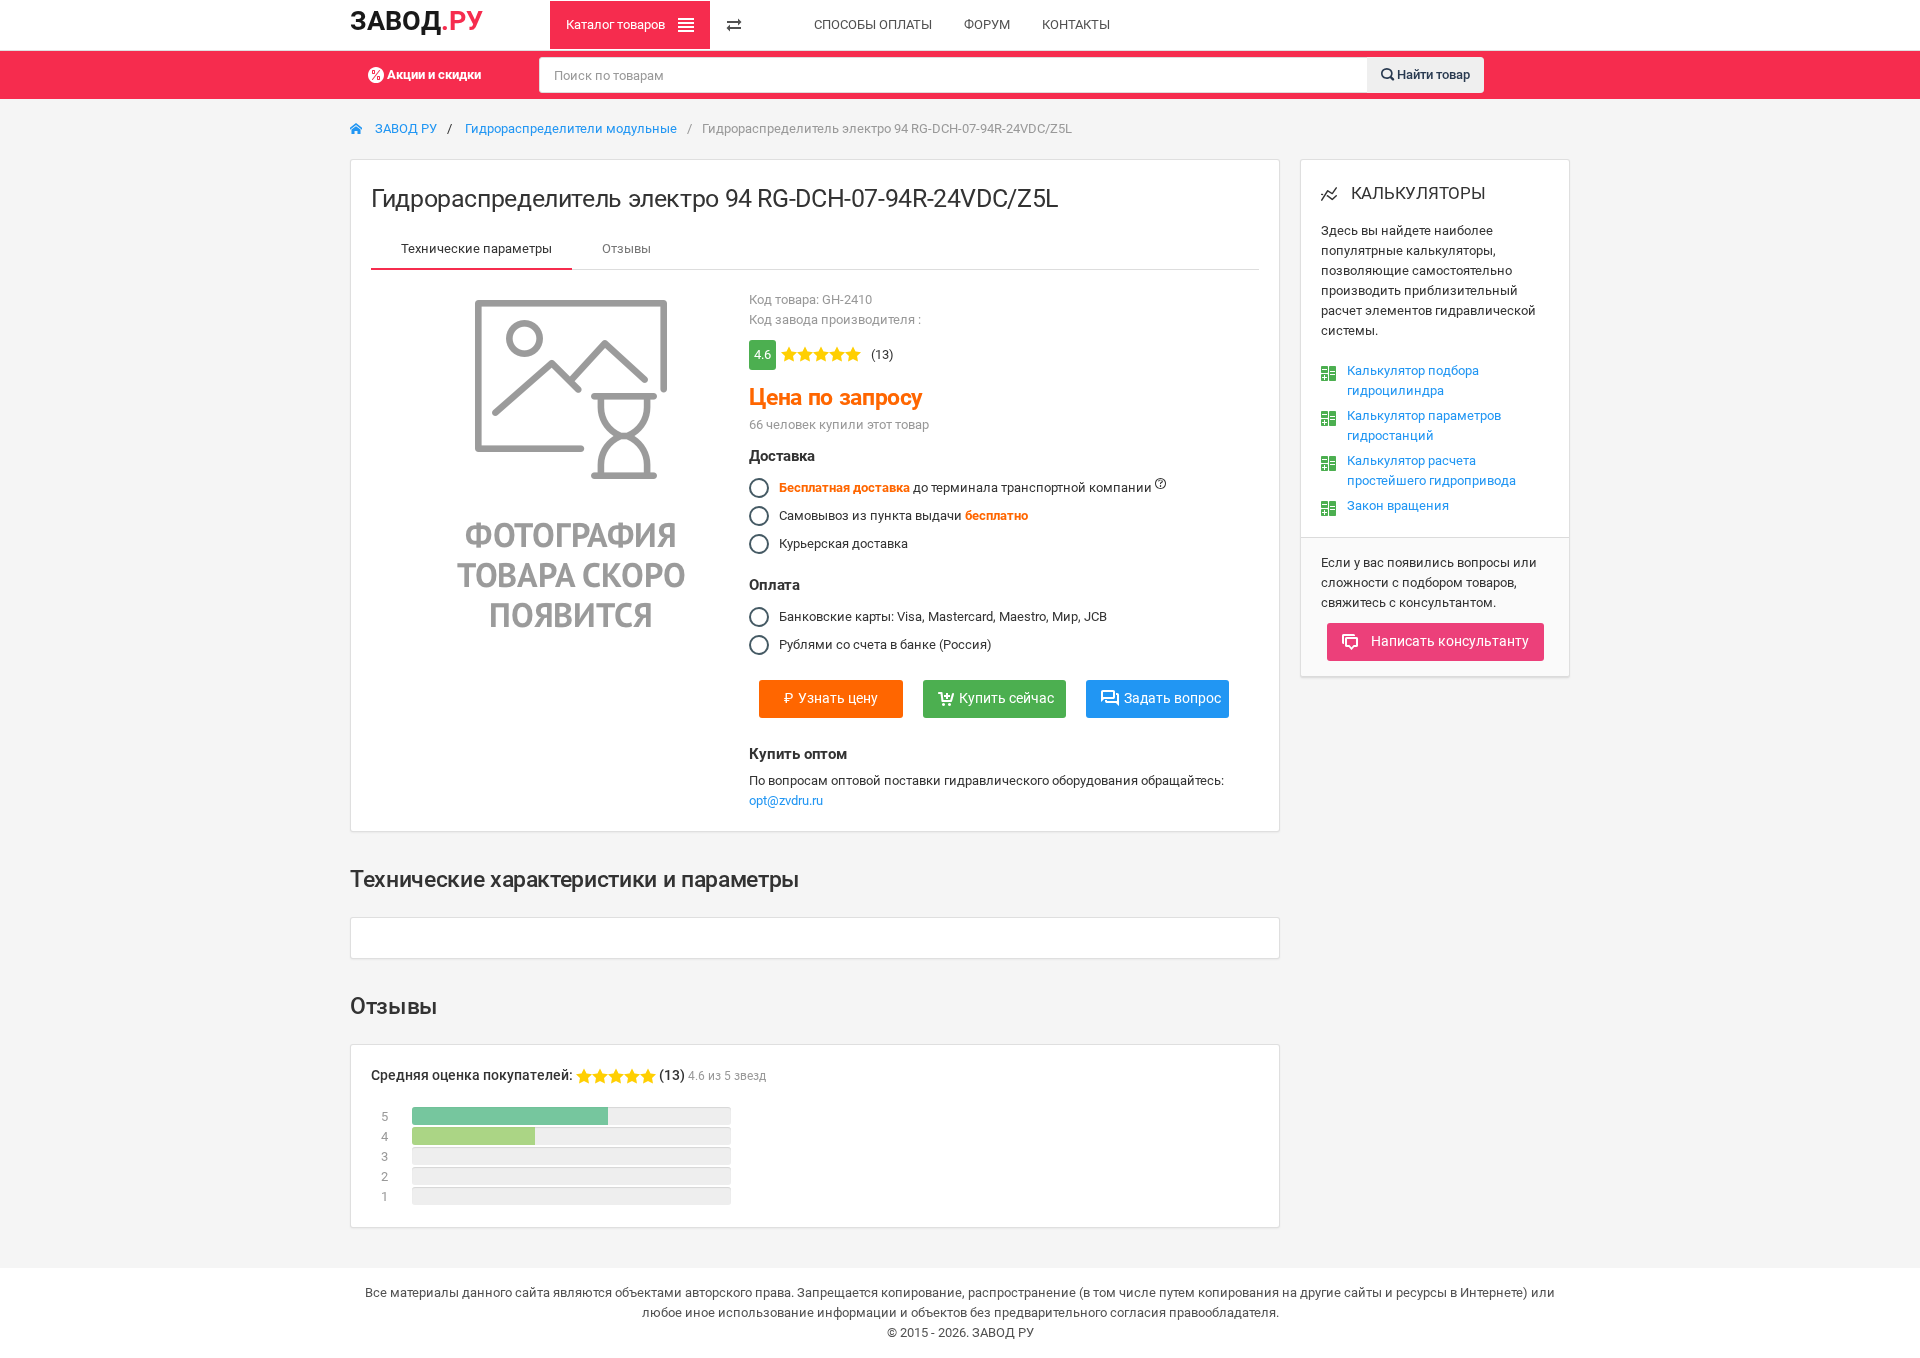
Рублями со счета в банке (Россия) (885, 644)
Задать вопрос (1172, 698)
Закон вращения (1398, 505)
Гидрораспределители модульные (571, 128)
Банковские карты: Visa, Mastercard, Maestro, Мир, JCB (943, 616)
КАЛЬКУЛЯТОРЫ (1416, 193)
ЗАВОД (416, 21)
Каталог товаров (617, 24)
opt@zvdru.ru (786, 800)
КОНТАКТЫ (1076, 24)
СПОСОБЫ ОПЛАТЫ (873, 24)
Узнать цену (831, 698)
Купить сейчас (1006, 698)
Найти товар (1432, 73)
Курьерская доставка (843, 543)
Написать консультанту (1448, 641)
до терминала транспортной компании (967, 487)
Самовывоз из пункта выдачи (903, 515)
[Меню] (734, 25)
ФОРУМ (987, 24)
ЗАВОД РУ (404, 128)
